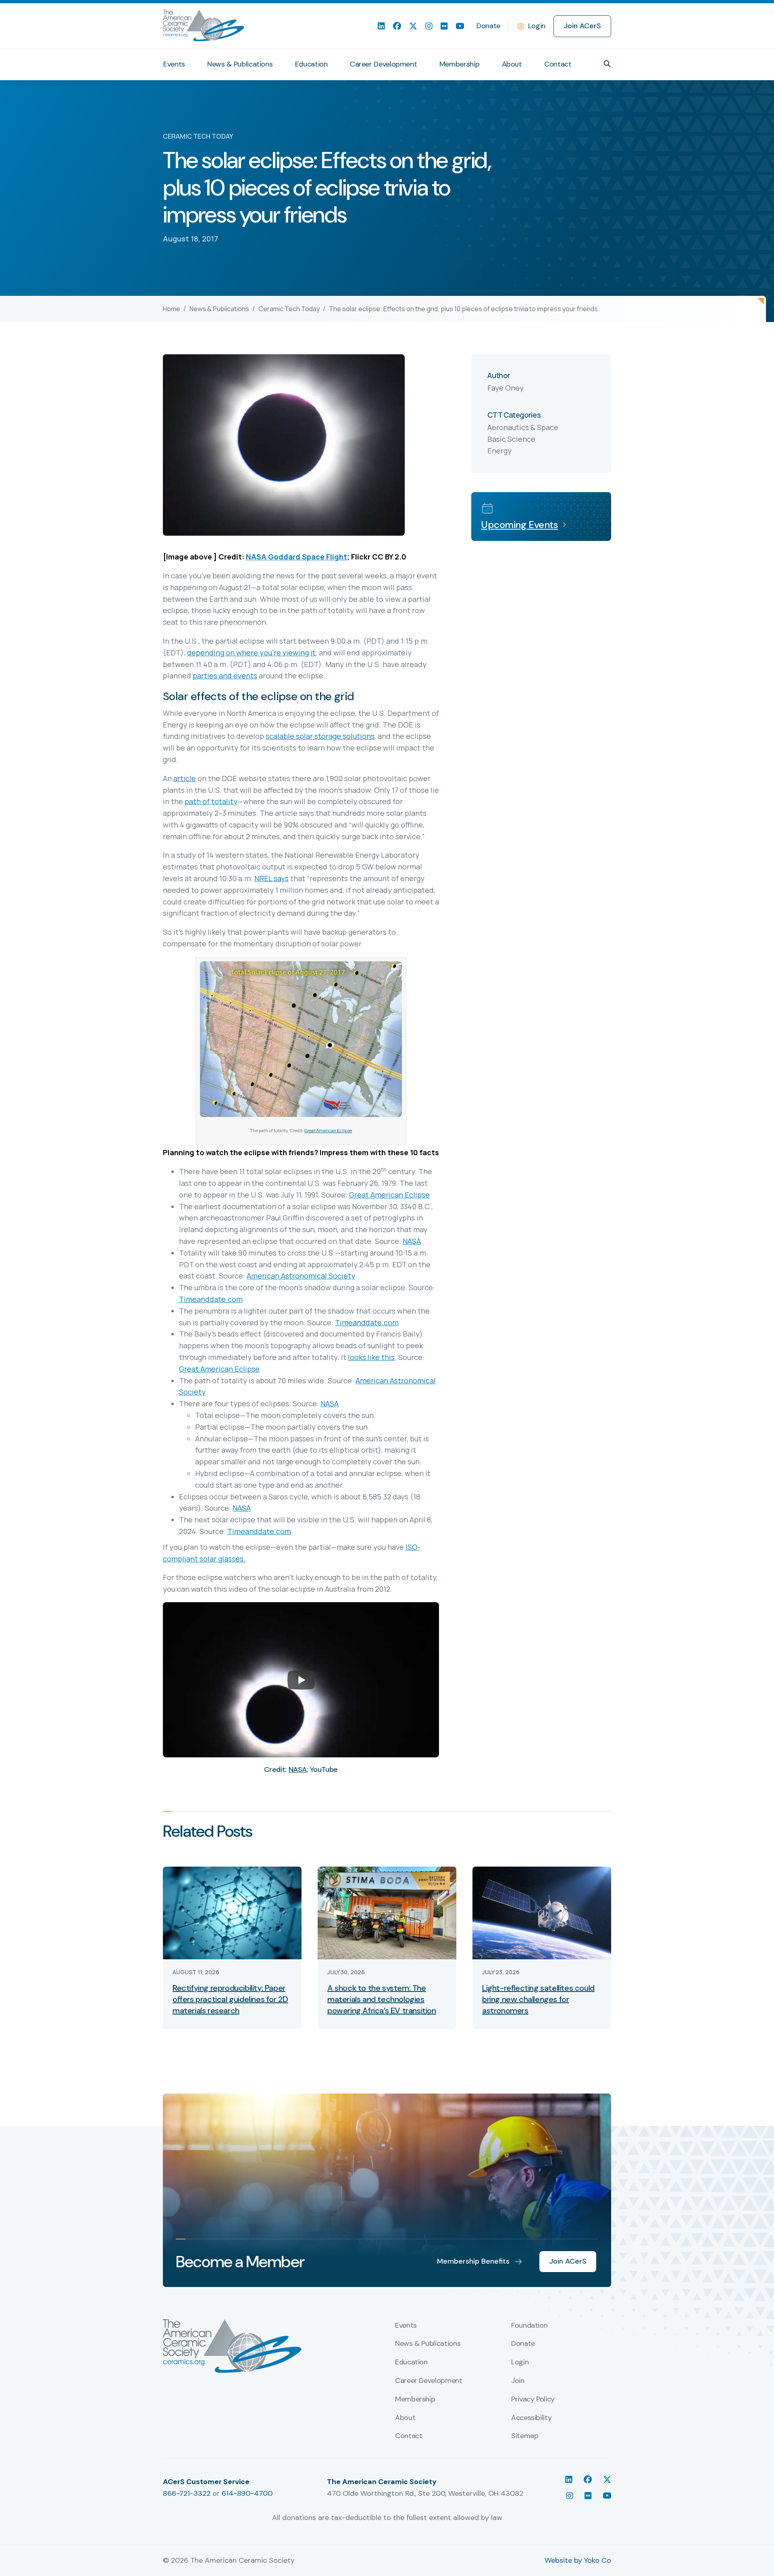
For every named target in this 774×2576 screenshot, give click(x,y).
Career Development (384, 64)
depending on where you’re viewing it (251, 653)
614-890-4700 (247, 2493)
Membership (459, 64)
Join (518, 2381)
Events (174, 64)
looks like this (371, 1357)
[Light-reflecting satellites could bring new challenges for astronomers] (542, 1912)
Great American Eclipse (328, 1130)
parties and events (225, 676)
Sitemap (525, 2436)
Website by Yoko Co (578, 2560)
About (512, 64)
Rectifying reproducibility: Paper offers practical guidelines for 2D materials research (230, 1999)
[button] (607, 64)
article (185, 778)
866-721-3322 (187, 2493)
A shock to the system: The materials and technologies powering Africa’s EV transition (382, 1999)
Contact (558, 64)
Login (537, 26)
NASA (412, 1241)
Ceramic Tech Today (289, 309)
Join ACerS (582, 26)
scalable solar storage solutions (320, 736)
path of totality (211, 801)
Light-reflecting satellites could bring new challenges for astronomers (538, 1999)
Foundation (529, 2326)
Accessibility (531, 2418)
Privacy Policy (533, 2399)
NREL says (272, 878)
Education (311, 64)
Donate (488, 26)
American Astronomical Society (301, 1276)
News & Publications (240, 64)
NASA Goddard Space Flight (296, 557)
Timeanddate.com (211, 1299)
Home (172, 309)
